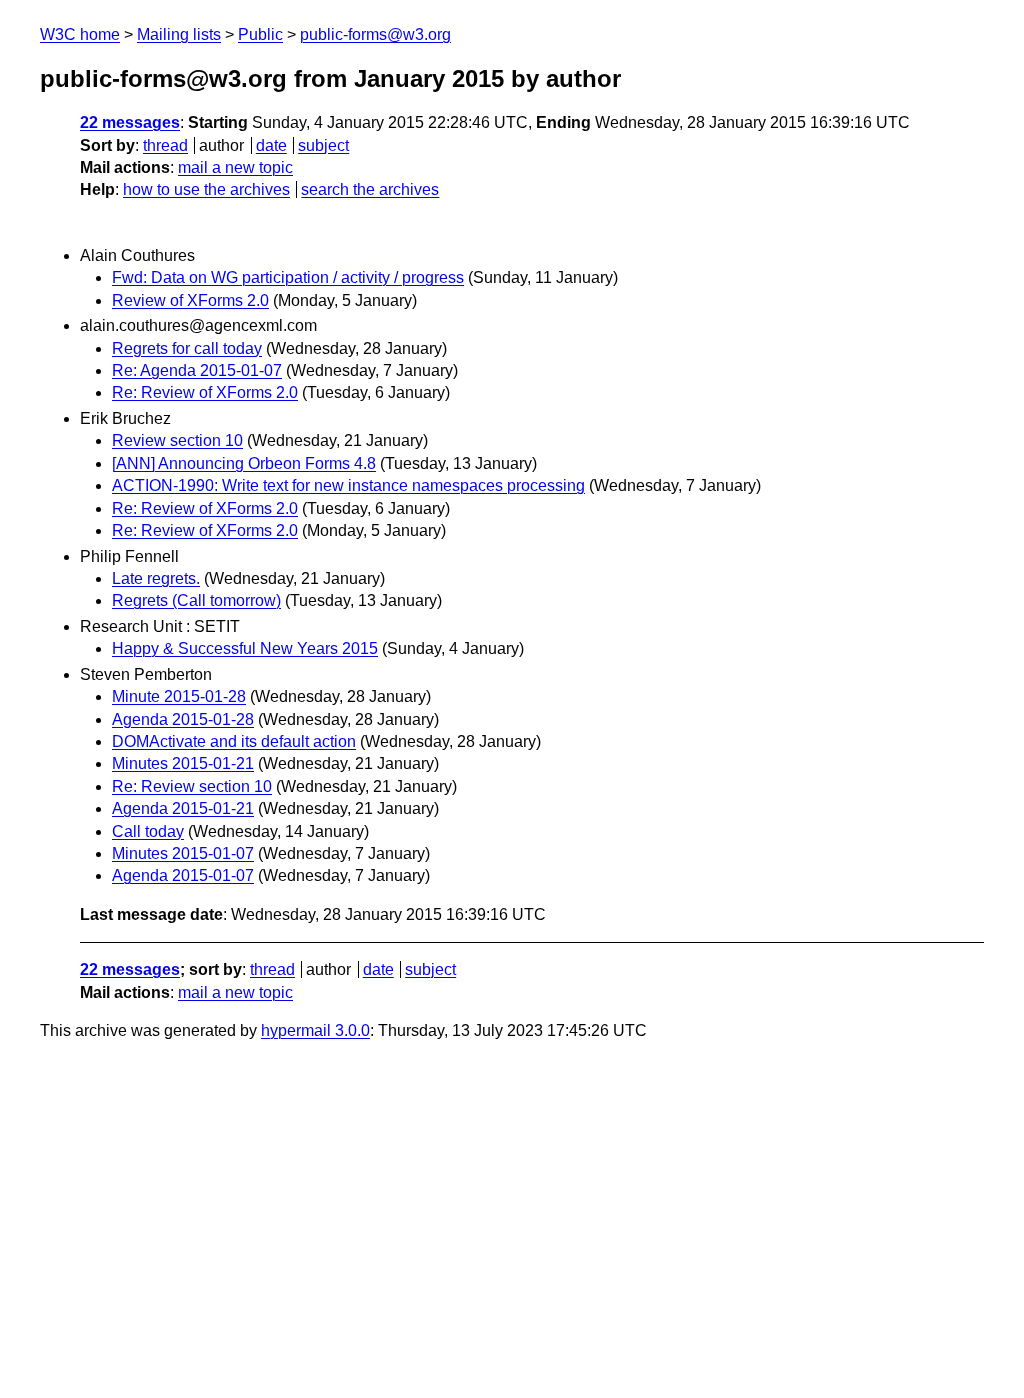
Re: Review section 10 (192, 786)
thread (165, 145)
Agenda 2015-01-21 (183, 808)
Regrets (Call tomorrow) (196, 600)
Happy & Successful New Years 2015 (245, 648)
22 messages (130, 122)
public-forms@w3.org (375, 34)
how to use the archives (206, 189)
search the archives (370, 189)
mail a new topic (235, 167)
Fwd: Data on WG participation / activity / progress (288, 277)
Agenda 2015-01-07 (183, 875)
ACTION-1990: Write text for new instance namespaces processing (348, 485)
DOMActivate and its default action (234, 741)
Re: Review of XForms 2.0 (205, 392)
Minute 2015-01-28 (179, 696)
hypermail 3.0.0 (315, 1030)
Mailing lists (179, 34)
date (271, 145)
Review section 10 (177, 440)
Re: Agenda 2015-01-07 (197, 370)
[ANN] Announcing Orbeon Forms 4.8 (244, 463)
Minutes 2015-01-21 (183, 763)
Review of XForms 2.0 (190, 300)
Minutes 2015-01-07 (183, 853)
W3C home (80, 34)
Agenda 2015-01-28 (183, 719)
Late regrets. (156, 578)
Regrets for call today (187, 348)
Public (260, 34)
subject (323, 145)
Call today (148, 831)
